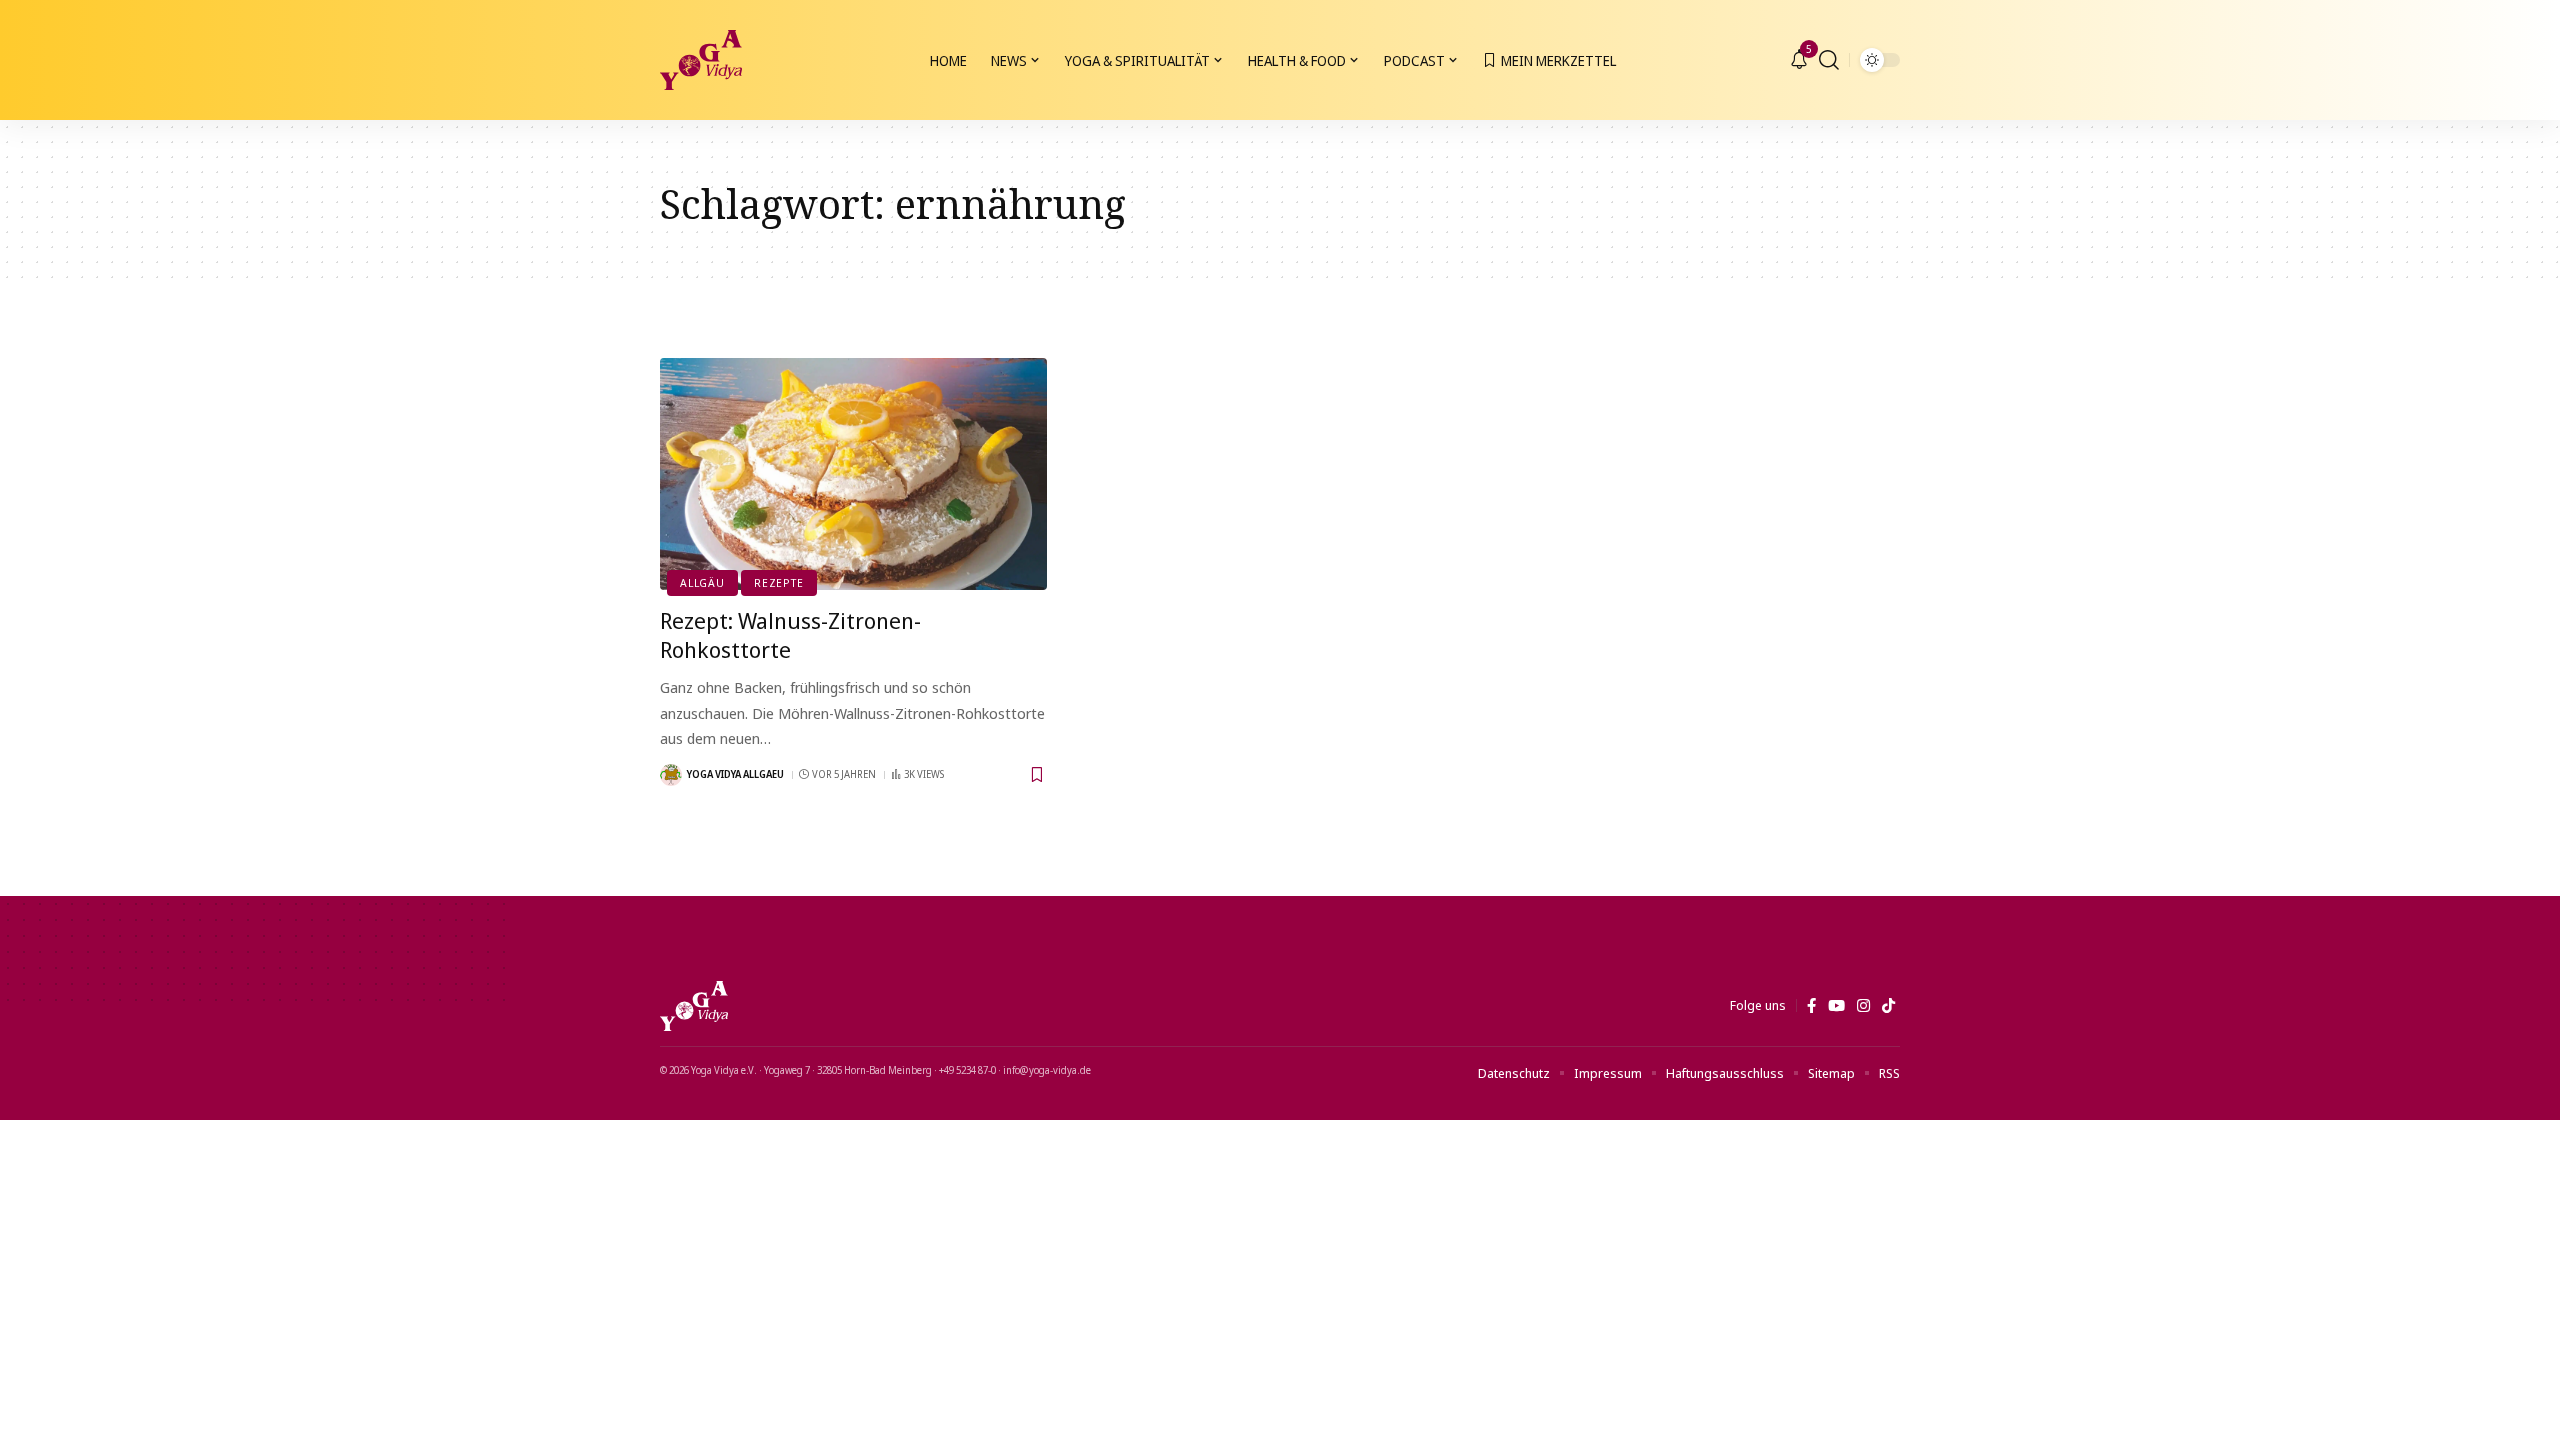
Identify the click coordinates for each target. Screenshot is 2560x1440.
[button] (1829, 60)
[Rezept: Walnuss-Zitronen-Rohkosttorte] (853, 474)
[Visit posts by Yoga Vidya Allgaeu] (671, 775)
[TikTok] (1888, 1006)
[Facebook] (1811, 1006)
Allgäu (702, 582)
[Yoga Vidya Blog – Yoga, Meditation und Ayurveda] (694, 1006)
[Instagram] (1863, 1006)
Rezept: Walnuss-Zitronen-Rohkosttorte (790, 634)
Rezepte (778, 582)
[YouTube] (1836, 1006)
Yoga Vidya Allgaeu (735, 774)
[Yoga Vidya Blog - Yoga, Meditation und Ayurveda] (701, 60)
